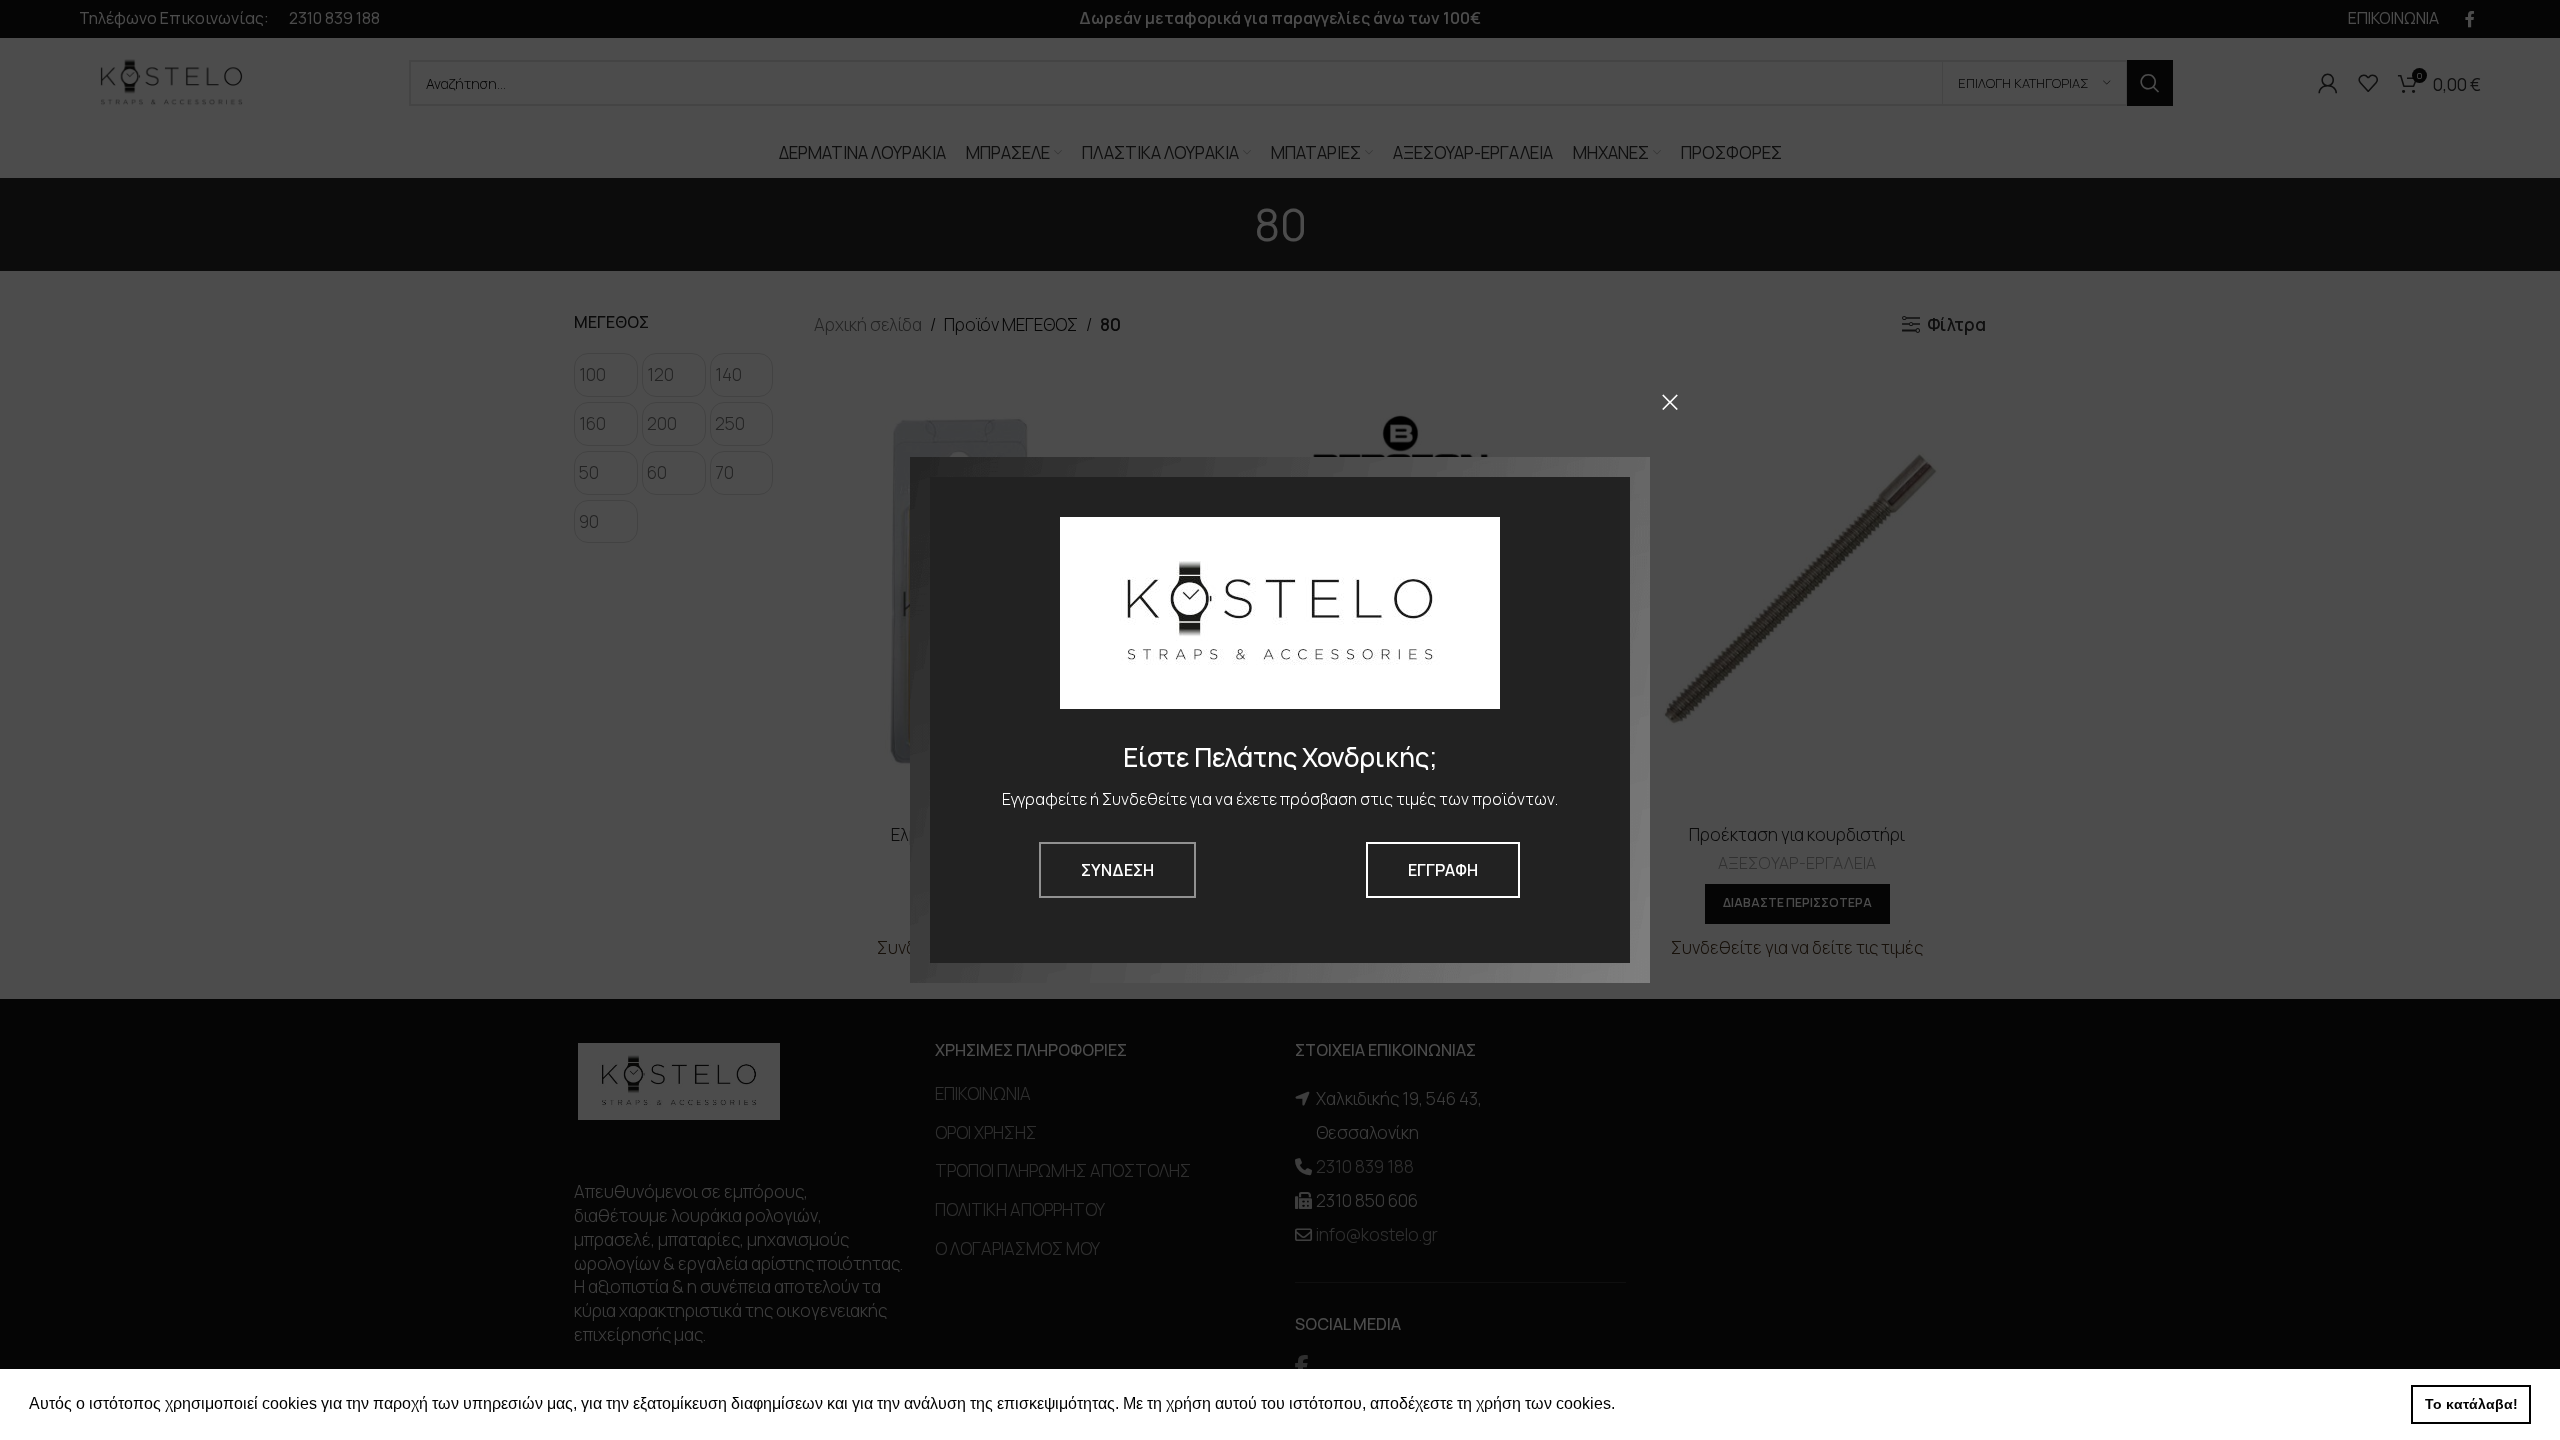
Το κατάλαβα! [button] (2471, 1404)
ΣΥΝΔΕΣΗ (1117, 870)
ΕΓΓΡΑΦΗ (1443, 870)
